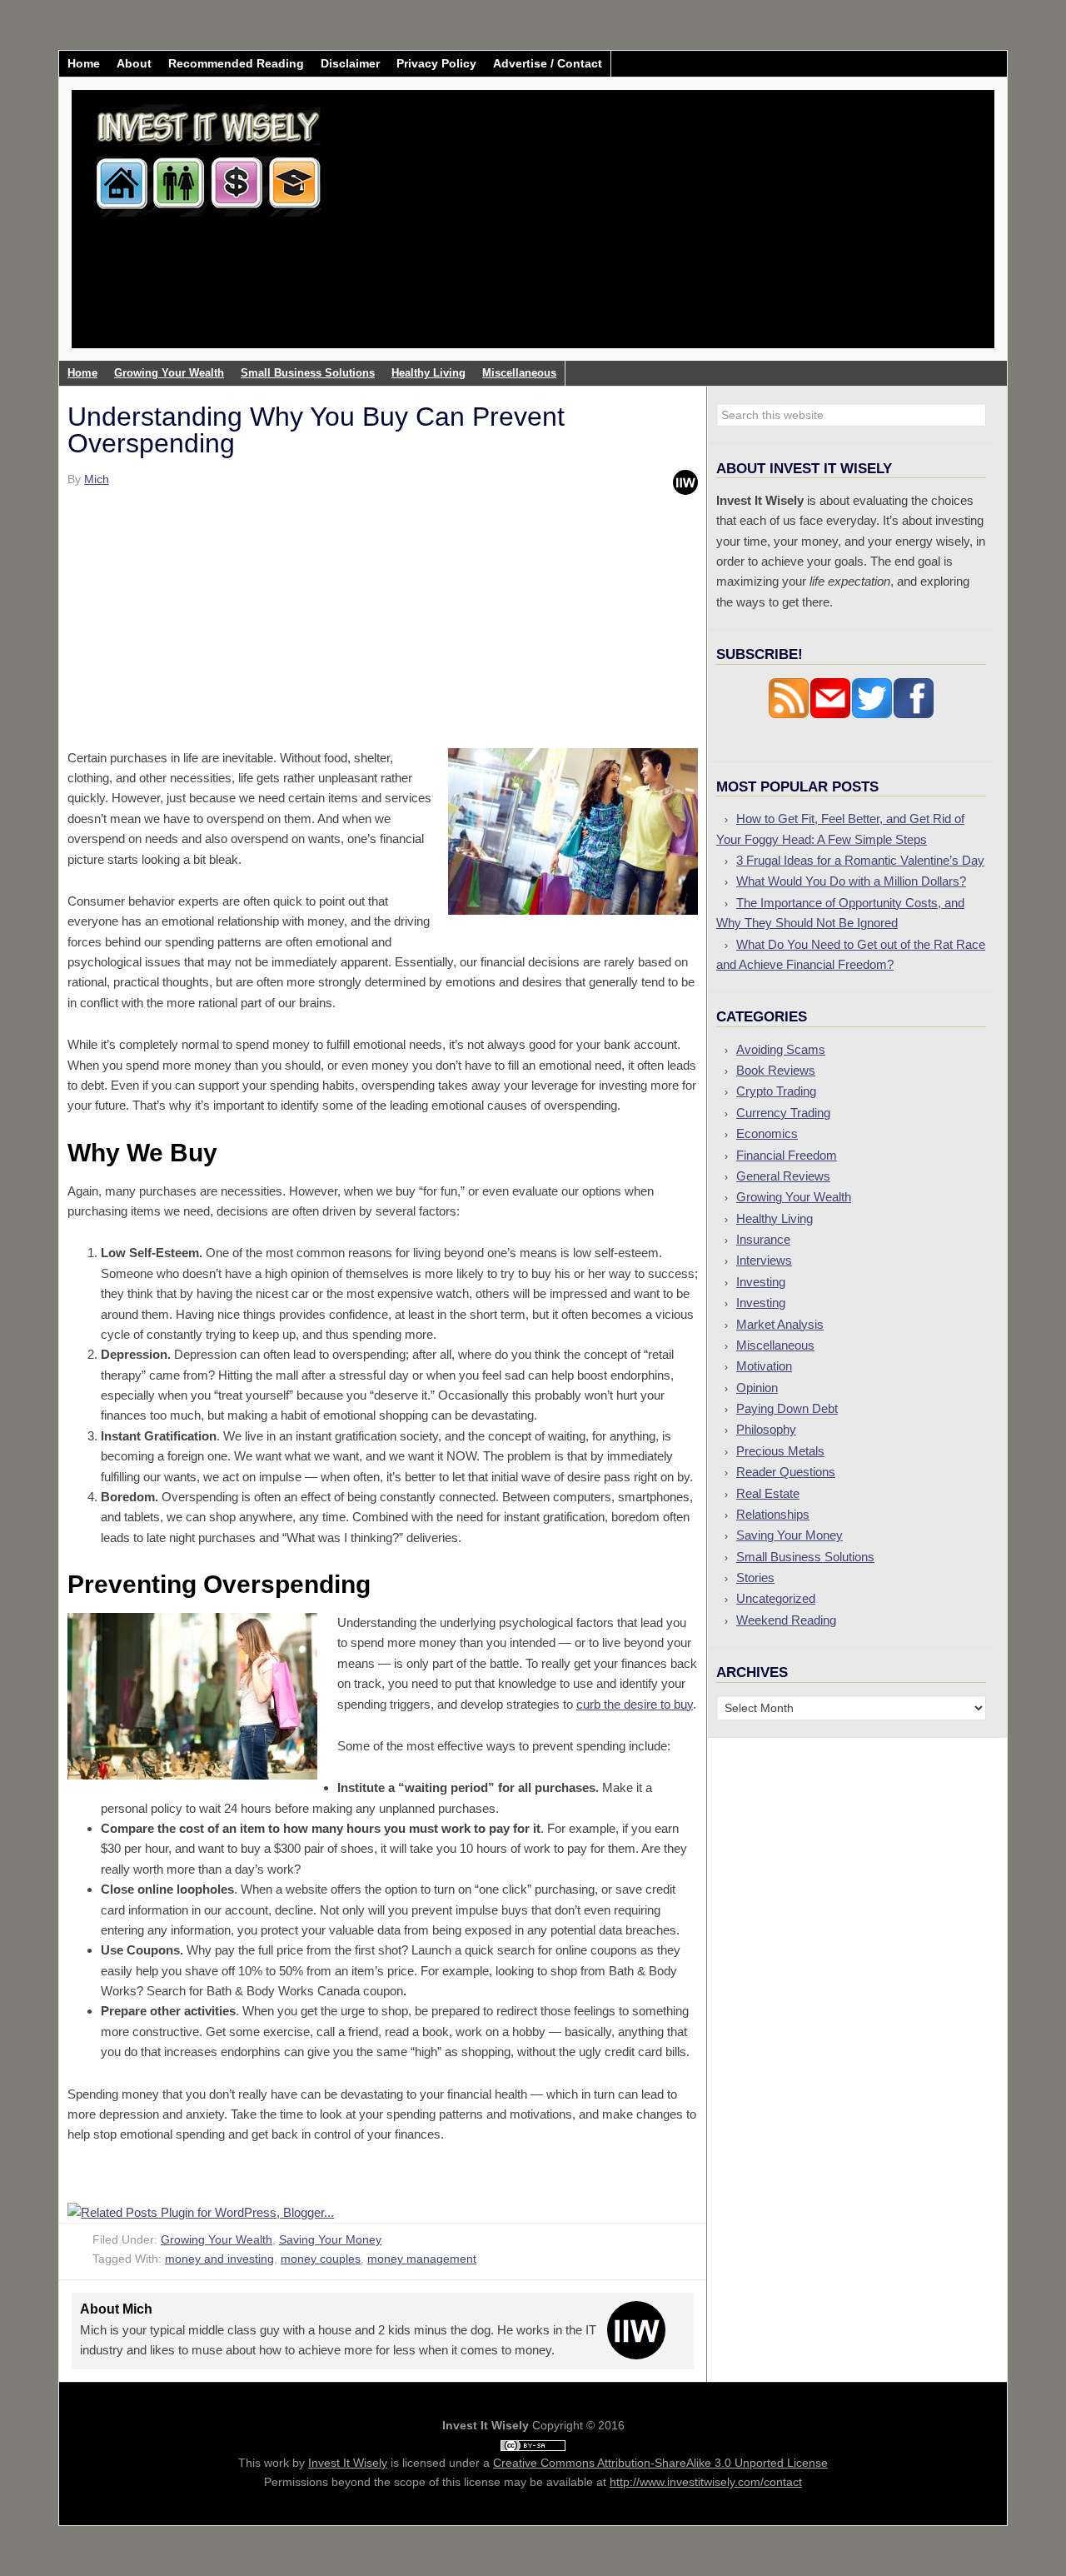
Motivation (764, 1366)
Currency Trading (783, 1113)
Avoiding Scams (781, 1049)
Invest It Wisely (209, 154)
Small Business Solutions (805, 1557)
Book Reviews (776, 1070)
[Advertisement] (631, 232)
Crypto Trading (776, 1091)
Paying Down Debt (787, 1408)
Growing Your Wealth (217, 2239)
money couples (321, 2259)
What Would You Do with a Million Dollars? (851, 881)
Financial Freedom (787, 1155)
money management (422, 2259)
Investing (761, 1282)
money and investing (219, 2259)
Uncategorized (776, 1598)
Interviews (764, 1260)
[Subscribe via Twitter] (872, 714)
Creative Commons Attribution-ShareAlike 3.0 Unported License (660, 2463)
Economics (767, 1133)
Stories (755, 1578)
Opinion (757, 1388)
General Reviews (783, 1176)
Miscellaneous (775, 1345)
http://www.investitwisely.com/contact (706, 2482)
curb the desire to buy (635, 1704)
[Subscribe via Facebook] (914, 714)
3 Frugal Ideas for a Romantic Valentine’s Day (860, 860)
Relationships (773, 1514)
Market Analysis (780, 1324)
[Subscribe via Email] (830, 714)
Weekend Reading (786, 1620)
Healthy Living (775, 1218)
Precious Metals (780, 1451)
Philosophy (766, 1429)
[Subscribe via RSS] (789, 714)
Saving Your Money (330, 2239)
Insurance (763, 1239)
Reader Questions (786, 1472)
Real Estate (768, 1493)
